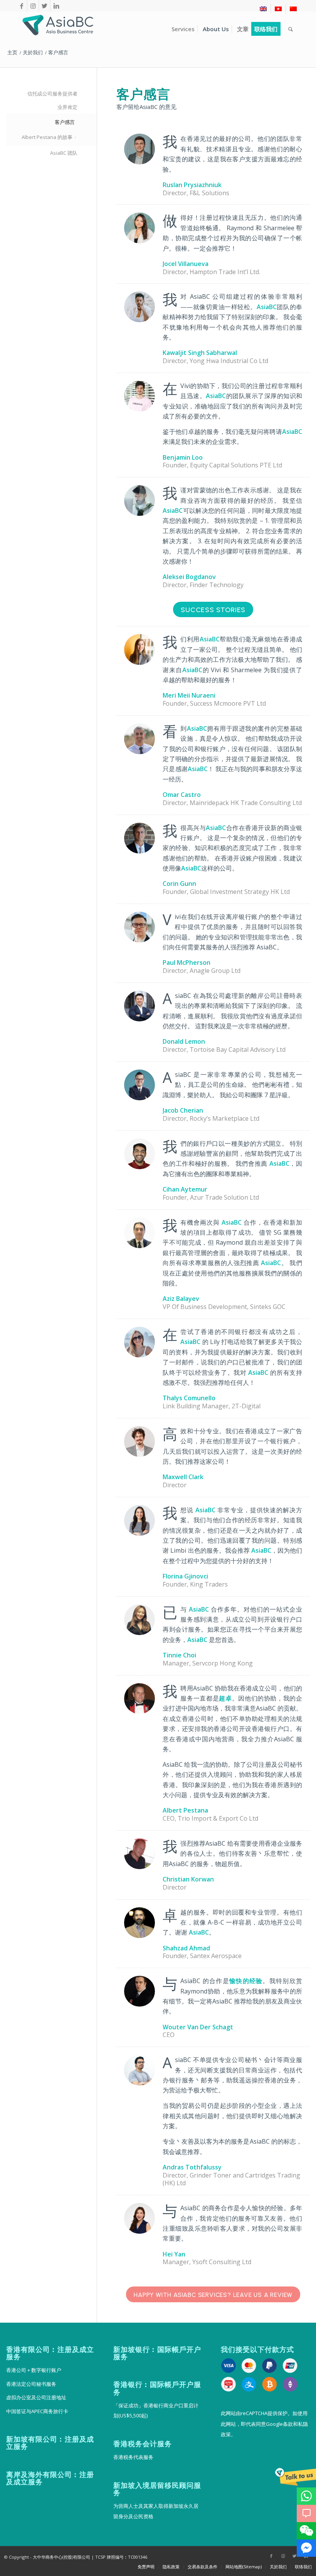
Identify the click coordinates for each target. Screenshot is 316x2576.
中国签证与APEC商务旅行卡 (37, 2411)
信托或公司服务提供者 (52, 94)
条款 (288, 2424)
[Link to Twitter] (45, 6)
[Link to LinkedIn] (56, 6)
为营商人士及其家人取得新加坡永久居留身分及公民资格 (156, 2511)
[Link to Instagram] (33, 6)
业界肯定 (67, 107)
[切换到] (263, 9)
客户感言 (65, 122)
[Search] (291, 29)
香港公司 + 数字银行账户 (34, 2370)
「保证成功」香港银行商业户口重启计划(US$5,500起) (156, 2410)
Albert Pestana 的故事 (47, 137)
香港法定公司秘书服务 (31, 2384)
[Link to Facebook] (21, 6)
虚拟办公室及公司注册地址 (36, 2397)
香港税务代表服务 (133, 2457)
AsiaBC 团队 (64, 153)
